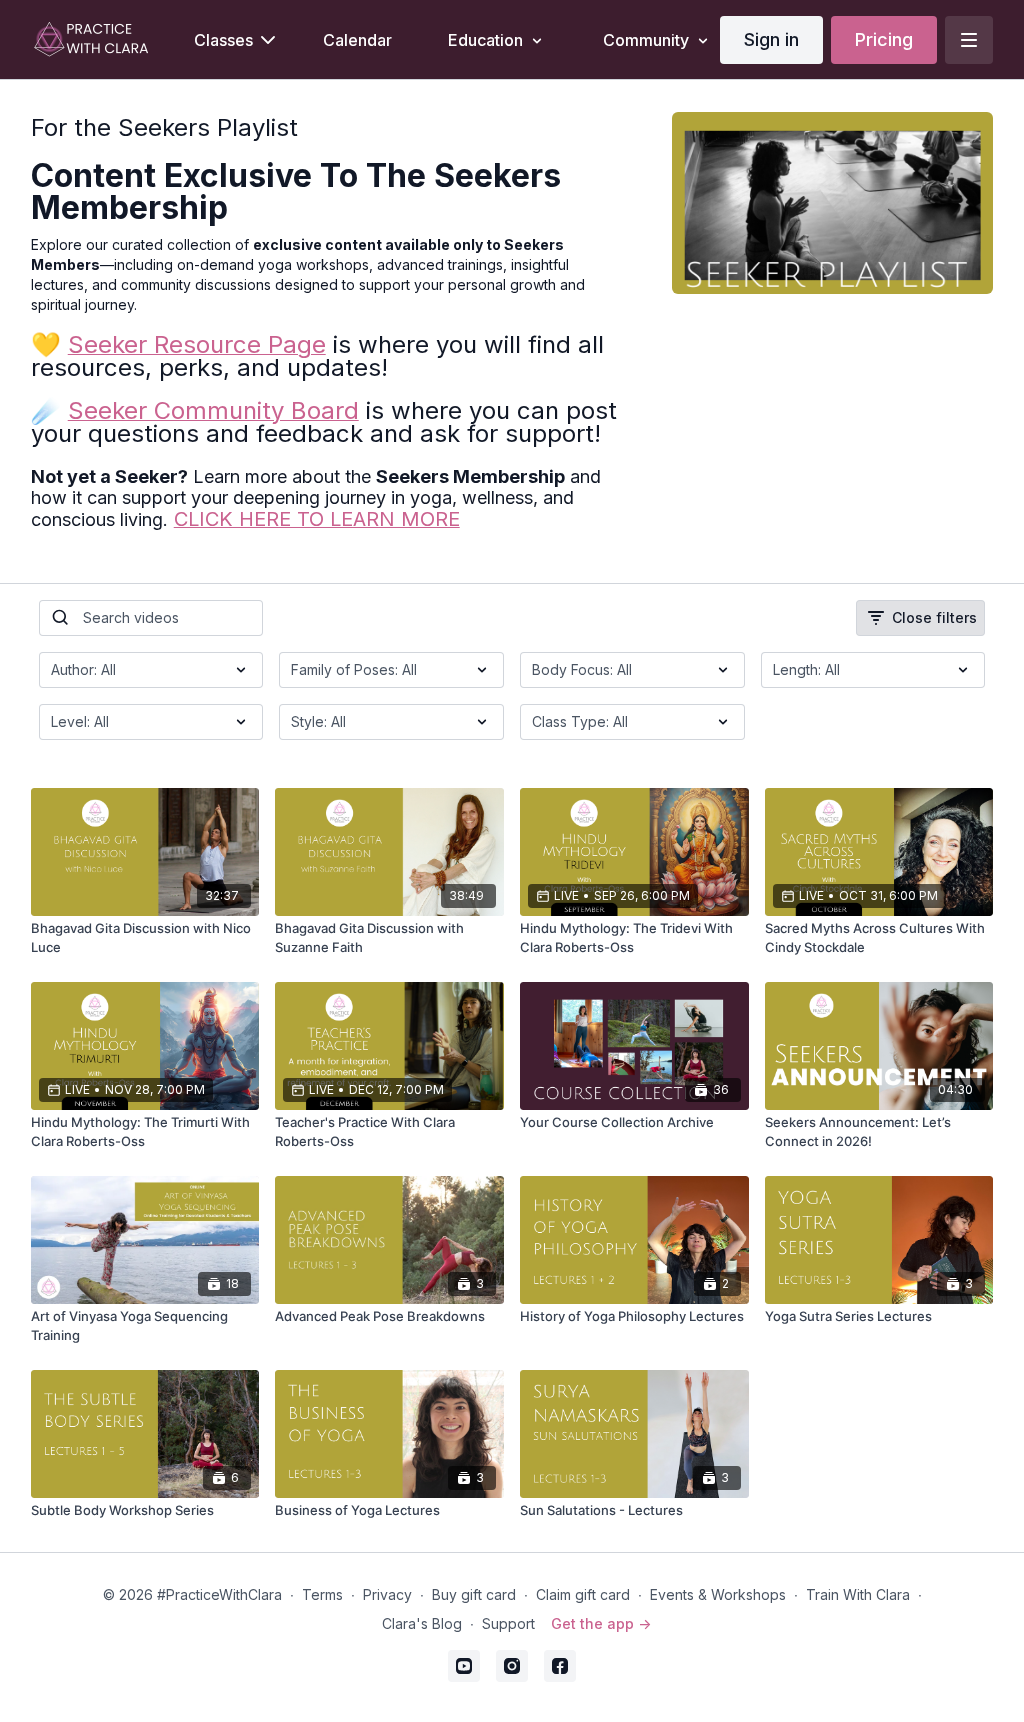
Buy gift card (474, 1594)
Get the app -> (601, 1623)
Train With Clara (858, 1594)
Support (508, 1623)
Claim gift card (583, 1594)
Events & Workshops (718, 1594)
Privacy (387, 1594)
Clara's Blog (422, 1623)
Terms (322, 1594)
